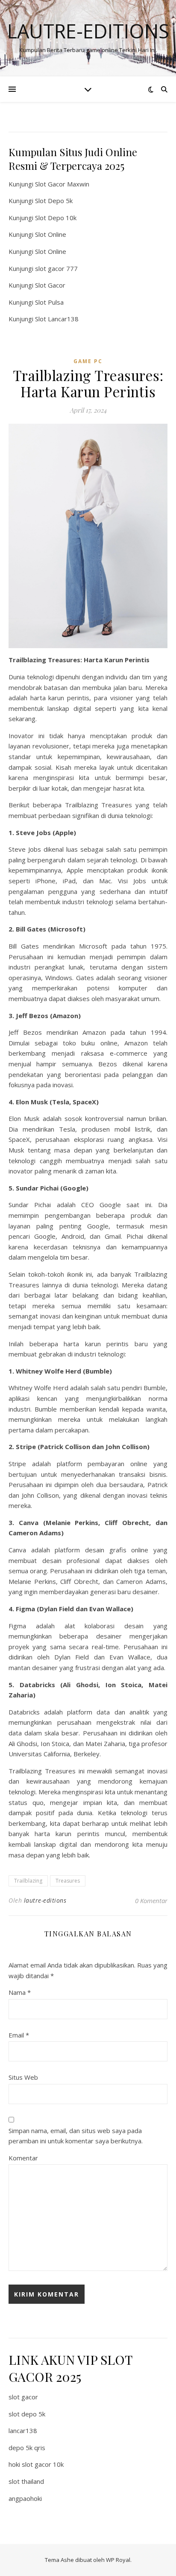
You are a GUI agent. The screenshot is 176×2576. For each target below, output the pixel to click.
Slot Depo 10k (56, 218)
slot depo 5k (27, 2414)
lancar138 (23, 2430)
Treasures (68, 1881)
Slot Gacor (50, 285)
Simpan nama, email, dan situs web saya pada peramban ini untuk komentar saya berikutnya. (76, 2136)
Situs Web (23, 2077)
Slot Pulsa (49, 302)
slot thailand (26, 2481)
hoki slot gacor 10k (36, 2464)
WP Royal (118, 2560)
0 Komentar (151, 1901)
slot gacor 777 (56, 268)
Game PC (88, 361)
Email (19, 2035)
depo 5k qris (27, 2448)
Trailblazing (28, 1881)
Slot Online (51, 234)
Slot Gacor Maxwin (62, 184)
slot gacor (23, 2397)
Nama (20, 1992)
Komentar (23, 2158)
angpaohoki (25, 2498)
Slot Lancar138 (57, 319)
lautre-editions (45, 1900)
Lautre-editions (88, 31)
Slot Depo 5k (54, 201)
